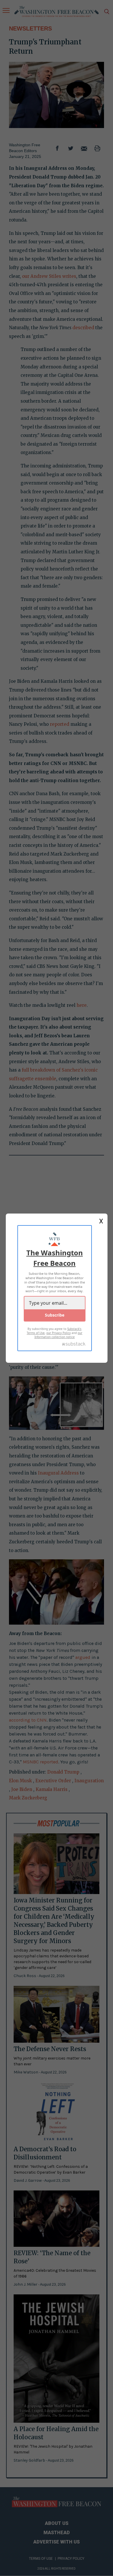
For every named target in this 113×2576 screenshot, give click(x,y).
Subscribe (55, 1315)
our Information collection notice (59, 1335)
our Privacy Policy (59, 1333)
